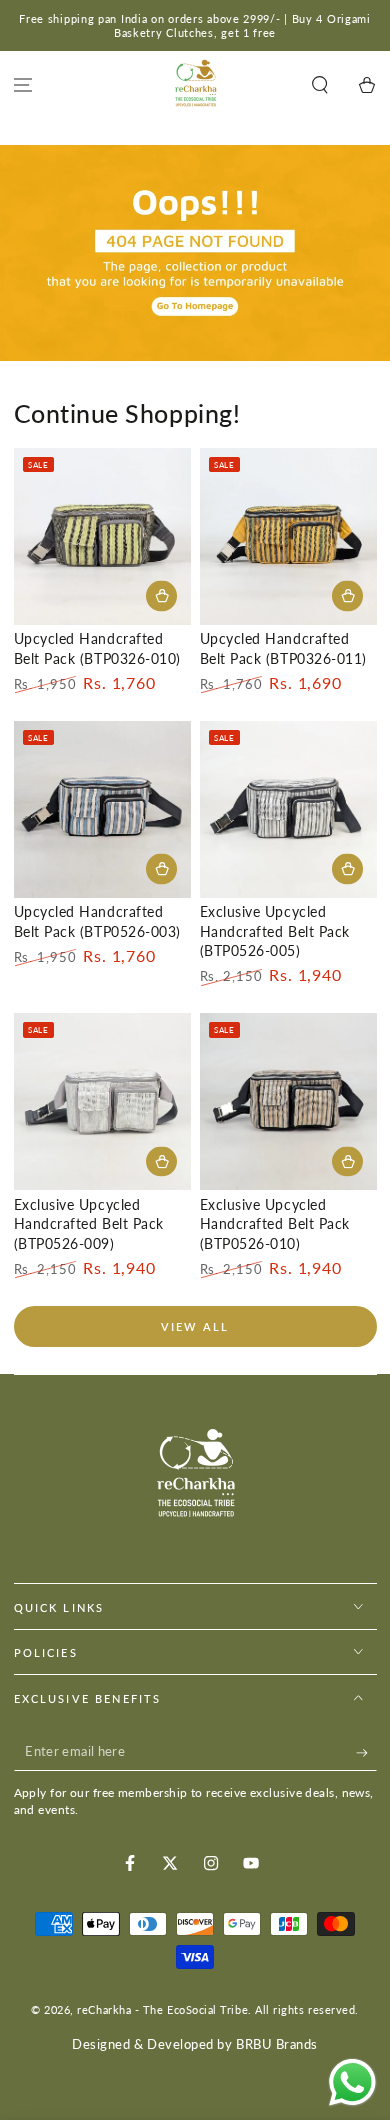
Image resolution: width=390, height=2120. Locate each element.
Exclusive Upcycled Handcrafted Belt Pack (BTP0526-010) (275, 1224)
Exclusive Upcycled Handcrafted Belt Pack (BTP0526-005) (275, 931)
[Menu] (23, 85)
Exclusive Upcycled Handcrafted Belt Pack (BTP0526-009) (89, 1224)
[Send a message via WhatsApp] (352, 2082)
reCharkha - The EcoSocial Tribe (162, 2009)
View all (195, 1326)
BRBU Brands (277, 2044)
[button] (319, 85)
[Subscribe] (366, 1753)
